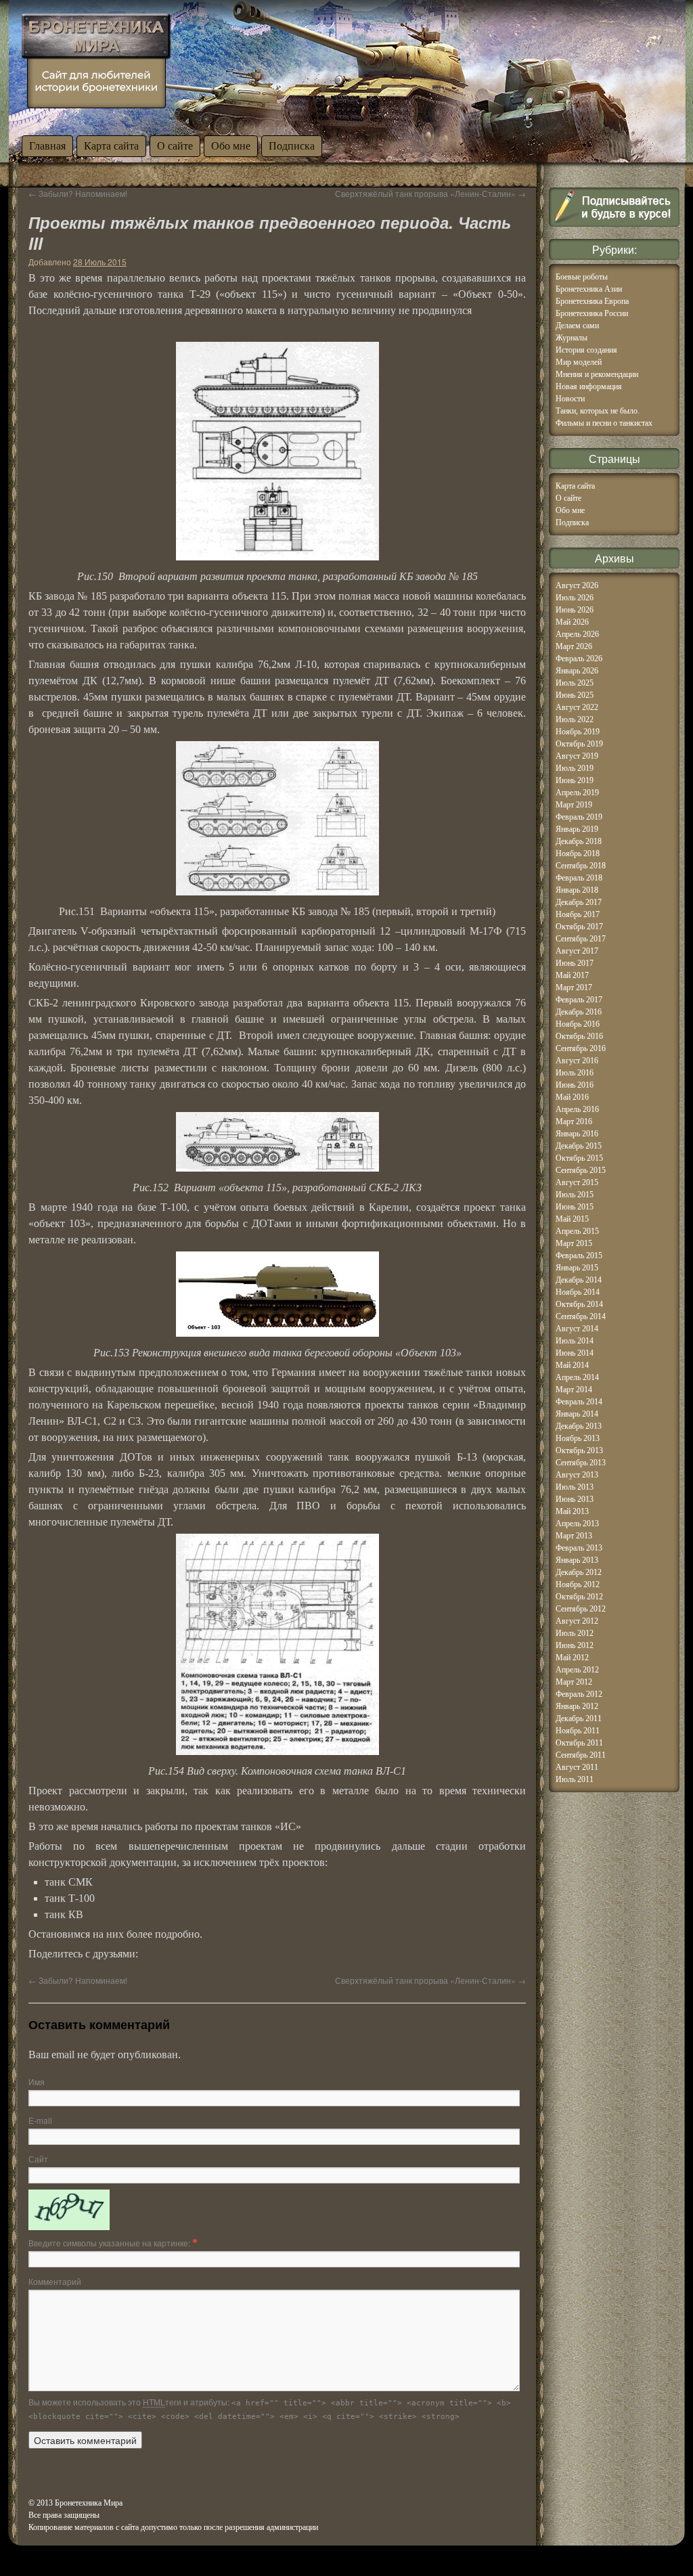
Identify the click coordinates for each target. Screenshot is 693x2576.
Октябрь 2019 (579, 744)
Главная (47, 146)
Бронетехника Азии (589, 289)
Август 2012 (577, 1621)
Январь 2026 (577, 671)
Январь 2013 (577, 1560)
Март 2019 (574, 805)
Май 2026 (572, 622)
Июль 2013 (575, 1487)
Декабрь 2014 (579, 1280)
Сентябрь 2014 (581, 1316)
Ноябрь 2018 (578, 853)
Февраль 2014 (579, 1402)
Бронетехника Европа (592, 301)
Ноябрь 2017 (578, 914)
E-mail (40, 2120)
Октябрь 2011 (579, 1743)
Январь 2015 (577, 1268)
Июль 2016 (575, 1073)
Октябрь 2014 (579, 1304)
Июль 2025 (575, 683)
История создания (586, 350)
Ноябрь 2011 (578, 1731)
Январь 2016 (577, 1134)
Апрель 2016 (577, 1109)
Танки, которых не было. (598, 411)
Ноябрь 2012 (578, 1584)
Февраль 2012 (579, 1694)
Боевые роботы (582, 277)
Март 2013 (574, 1536)
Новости (570, 399)
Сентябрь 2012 (581, 1609)
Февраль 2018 (579, 878)
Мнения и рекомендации (597, 374)
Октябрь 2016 (579, 1036)
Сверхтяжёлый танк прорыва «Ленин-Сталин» (430, 193)
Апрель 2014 (577, 1377)
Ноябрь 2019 (578, 732)
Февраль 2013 (579, 1548)
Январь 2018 (577, 890)
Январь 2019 (577, 829)
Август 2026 (577, 585)
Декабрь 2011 (579, 1718)
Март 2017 (574, 987)
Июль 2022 (575, 719)
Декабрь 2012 (579, 1572)
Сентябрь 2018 (581, 866)
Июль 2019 (575, 768)
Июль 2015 (575, 1195)
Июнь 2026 (575, 610)
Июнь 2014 (575, 1353)
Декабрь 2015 (579, 1146)
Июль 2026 (575, 598)
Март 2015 (574, 1243)
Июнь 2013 (575, 1499)
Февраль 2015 (579, 1256)
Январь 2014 (577, 1414)
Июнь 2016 (575, 1085)
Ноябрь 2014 (578, 1292)
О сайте (175, 146)
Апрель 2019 (577, 793)
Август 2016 (577, 1061)
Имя (37, 2082)
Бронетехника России (592, 313)
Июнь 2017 (575, 963)
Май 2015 (572, 1219)
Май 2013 (572, 1511)
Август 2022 (577, 707)
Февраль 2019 (579, 817)
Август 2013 (577, 1475)
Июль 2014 (575, 1341)
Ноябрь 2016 (578, 1024)
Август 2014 (577, 1329)
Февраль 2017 (579, 1000)
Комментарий (55, 2281)
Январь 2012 (577, 1706)
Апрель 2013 (577, 1524)
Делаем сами (577, 326)
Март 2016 (574, 1122)
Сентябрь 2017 (581, 939)
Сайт (38, 2159)
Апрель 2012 (577, 1670)
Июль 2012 (575, 1633)
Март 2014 (574, 1390)
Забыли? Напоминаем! (78, 193)
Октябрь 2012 (579, 1597)
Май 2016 (572, 1097)
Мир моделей (579, 362)
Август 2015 (577, 1182)
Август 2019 (577, 756)
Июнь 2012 (575, 1645)
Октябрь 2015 (579, 1158)
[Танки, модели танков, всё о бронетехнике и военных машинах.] (96, 61)
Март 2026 (574, 646)
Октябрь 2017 (579, 927)
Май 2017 (572, 975)
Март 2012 (574, 1682)
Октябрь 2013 (579, 1450)
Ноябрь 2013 (578, 1438)
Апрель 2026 (577, 634)
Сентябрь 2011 (581, 1755)
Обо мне (231, 146)
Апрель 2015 (577, 1231)
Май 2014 (572, 1365)
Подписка (292, 146)
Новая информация (589, 386)
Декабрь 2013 (579, 1426)
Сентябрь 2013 (581, 1463)
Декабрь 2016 (579, 1012)
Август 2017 (577, 951)
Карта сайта (111, 146)
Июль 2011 (575, 1779)
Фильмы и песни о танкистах (604, 423)
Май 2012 (572, 1658)
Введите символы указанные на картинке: (110, 2243)
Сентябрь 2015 (581, 1170)
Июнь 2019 (575, 780)
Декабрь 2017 (579, 902)
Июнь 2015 (575, 1207)
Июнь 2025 (575, 695)
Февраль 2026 (579, 659)
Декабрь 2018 (579, 841)
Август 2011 (577, 1767)
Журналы (572, 338)
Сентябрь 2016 (581, 1048)
